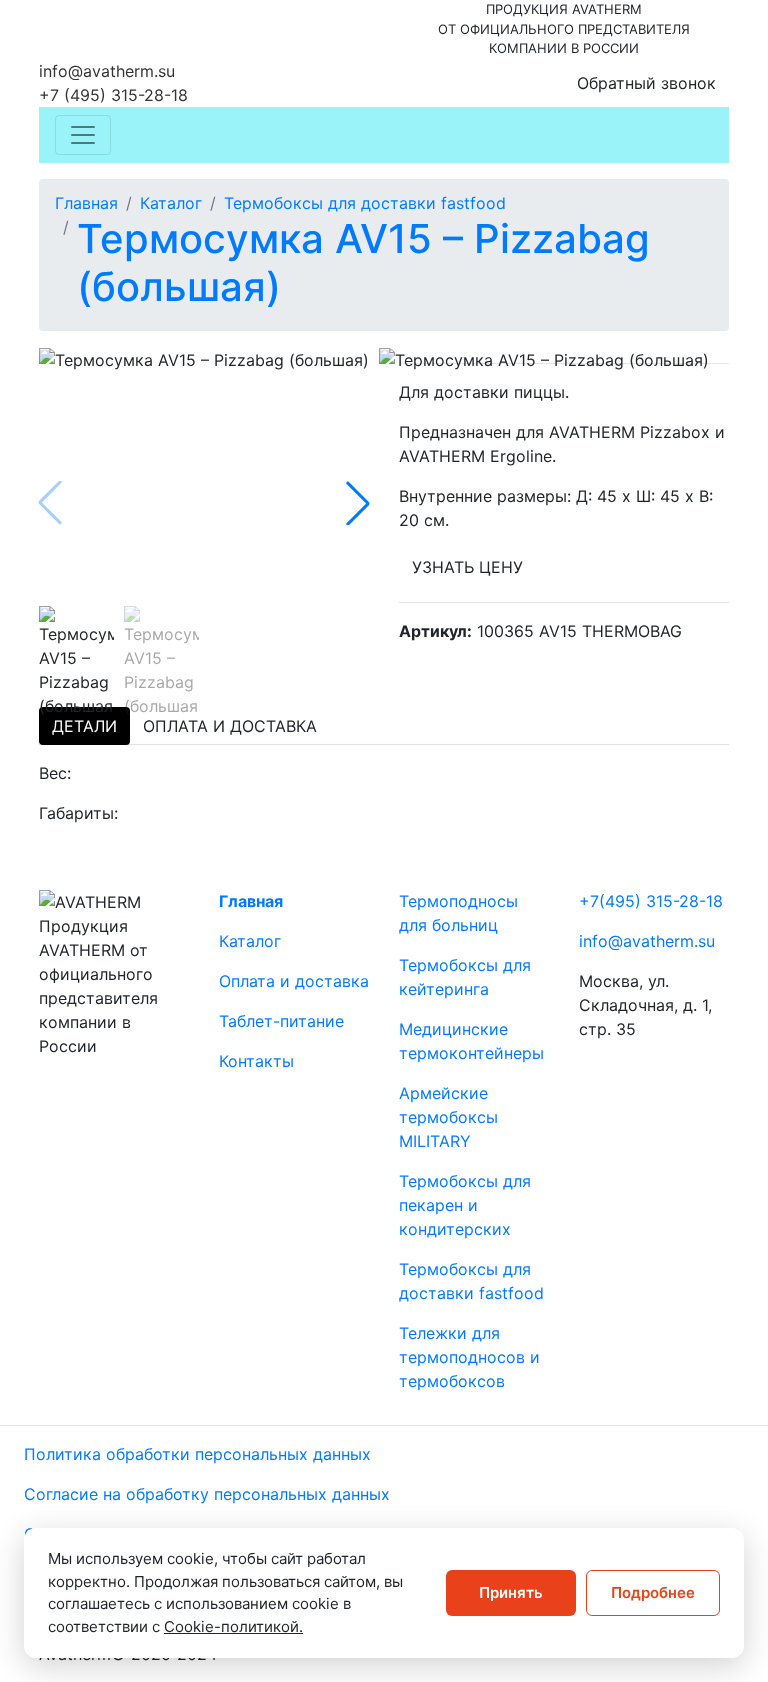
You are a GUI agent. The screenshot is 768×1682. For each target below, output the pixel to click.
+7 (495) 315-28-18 (113, 95)
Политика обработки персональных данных (197, 1454)
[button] (358, 503)
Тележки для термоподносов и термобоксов (469, 1357)
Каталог (171, 203)
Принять (511, 1592)
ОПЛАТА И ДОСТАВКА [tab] (230, 726)
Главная (86, 203)
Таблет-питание (281, 1021)
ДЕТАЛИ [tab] (84, 726)
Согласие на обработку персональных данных (207, 1494)
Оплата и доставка (294, 981)
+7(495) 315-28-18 (651, 901)
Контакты (256, 1061)
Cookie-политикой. (233, 1626)
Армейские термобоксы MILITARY (448, 1117)
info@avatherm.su (107, 71)
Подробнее (653, 1592)
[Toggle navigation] (83, 135)
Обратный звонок (646, 83)
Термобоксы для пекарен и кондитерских (465, 1205)
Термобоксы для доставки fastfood (365, 203)
